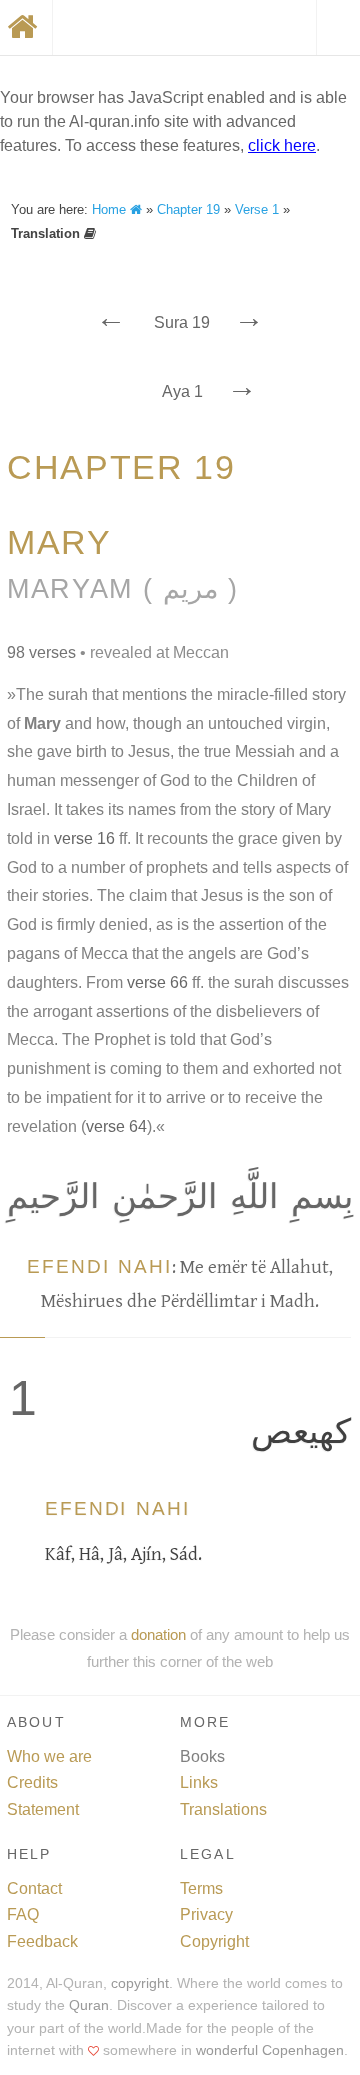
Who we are (49, 1756)
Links (199, 1782)
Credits (32, 1782)
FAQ (23, 1914)
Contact (34, 1888)
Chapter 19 (188, 209)
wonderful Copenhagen (270, 2050)
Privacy (206, 1914)
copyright (140, 1983)
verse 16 (84, 838)
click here (282, 145)
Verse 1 (257, 209)
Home (111, 209)
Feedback (42, 1941)
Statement (43, 1809)
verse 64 (116, 1126)
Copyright (214, 1941)
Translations (223, 1809)
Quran (89, 2005)
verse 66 (157, 982)
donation (158, 1634)
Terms (201, 1888)
